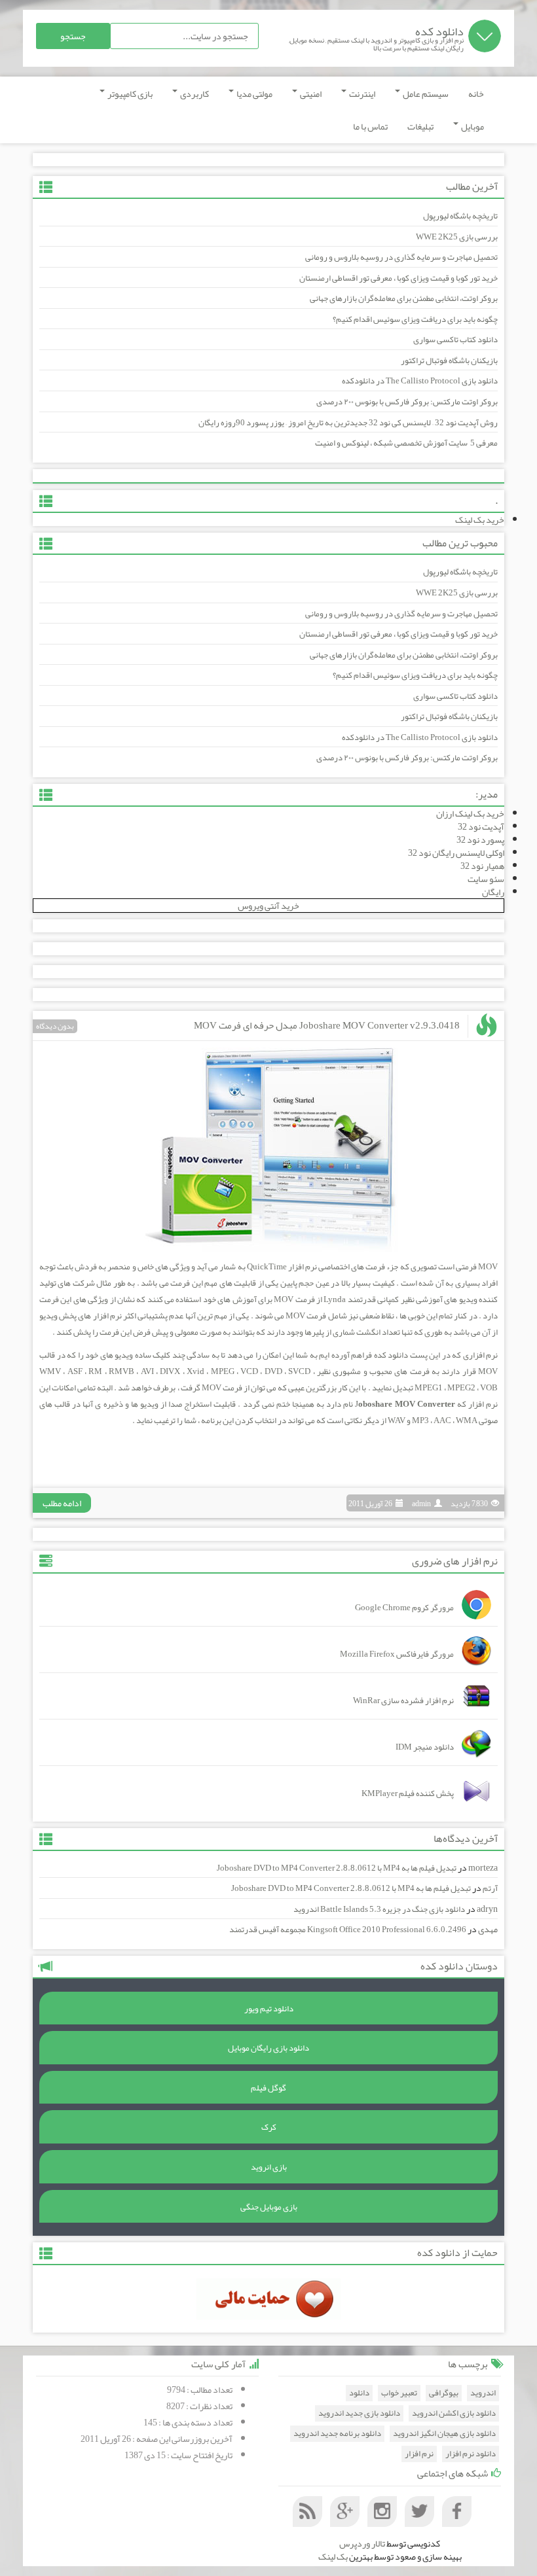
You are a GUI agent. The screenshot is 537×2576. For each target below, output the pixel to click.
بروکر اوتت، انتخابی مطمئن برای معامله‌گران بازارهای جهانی (404, 298)
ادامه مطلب (62, 1503)
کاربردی (194, 94)
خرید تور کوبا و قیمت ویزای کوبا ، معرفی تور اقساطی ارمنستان (398, 278)
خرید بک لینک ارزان (470, 813)
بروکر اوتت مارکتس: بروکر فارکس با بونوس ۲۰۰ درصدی (407, 402)
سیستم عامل (425, 94)
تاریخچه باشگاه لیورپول (460, 216)
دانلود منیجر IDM (425, 1747)
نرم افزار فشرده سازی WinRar (403, 1701)
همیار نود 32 (482, 866)
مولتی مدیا (254, 94)
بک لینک (333, 2556)
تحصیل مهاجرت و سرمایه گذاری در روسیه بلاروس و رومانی (401, 257)
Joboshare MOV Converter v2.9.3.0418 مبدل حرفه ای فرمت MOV (327, 1025)
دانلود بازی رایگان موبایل (268, 2048)
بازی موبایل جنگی (269, 2207)
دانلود (359, 2393)
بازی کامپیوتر (129, 94)
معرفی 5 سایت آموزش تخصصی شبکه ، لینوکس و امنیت (406, 443)
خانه (476, 94)
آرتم (490, 1888)
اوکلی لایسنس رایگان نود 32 (456, 853)
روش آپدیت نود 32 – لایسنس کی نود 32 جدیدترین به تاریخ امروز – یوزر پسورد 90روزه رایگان (348, 423)
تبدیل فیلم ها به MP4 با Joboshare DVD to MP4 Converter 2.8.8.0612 (337, 1868)
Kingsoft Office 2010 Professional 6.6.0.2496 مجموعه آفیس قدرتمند (348, 1930)
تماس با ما (370, 126)
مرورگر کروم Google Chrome (404, 1608)
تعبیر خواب (399, 2393)
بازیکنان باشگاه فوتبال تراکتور (449, 361)
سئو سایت (486, 879)
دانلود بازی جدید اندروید (359, 2413)
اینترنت (361, 94)
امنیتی (310, 94)
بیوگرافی (444, 2393)
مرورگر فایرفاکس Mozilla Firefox (397, 1654)
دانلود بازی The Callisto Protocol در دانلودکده (420, 381)
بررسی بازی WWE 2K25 (457, 237)
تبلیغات (420, 126)
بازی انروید (269, 2167)
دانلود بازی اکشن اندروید (454, 2413)
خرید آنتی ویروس (268, 906)
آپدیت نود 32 (481, 826)
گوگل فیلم (268, 2088)
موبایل (472, 126)
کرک (269, 2127)
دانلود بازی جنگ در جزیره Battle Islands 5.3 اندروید (379, 1909)
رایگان (493, 892)
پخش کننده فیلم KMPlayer (408, 1793)
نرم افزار (419, 2454)
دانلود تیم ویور (269, 2009)
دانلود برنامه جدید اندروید (337, 2434)
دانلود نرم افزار (471, 2454)
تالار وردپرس (362, 2543)
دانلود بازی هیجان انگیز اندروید (444, 2434)
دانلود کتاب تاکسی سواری (455, 340)
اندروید (483, 2393)
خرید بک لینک (480, 520)
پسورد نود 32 (480, 839)
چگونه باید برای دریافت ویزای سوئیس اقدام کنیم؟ (415, 319)
